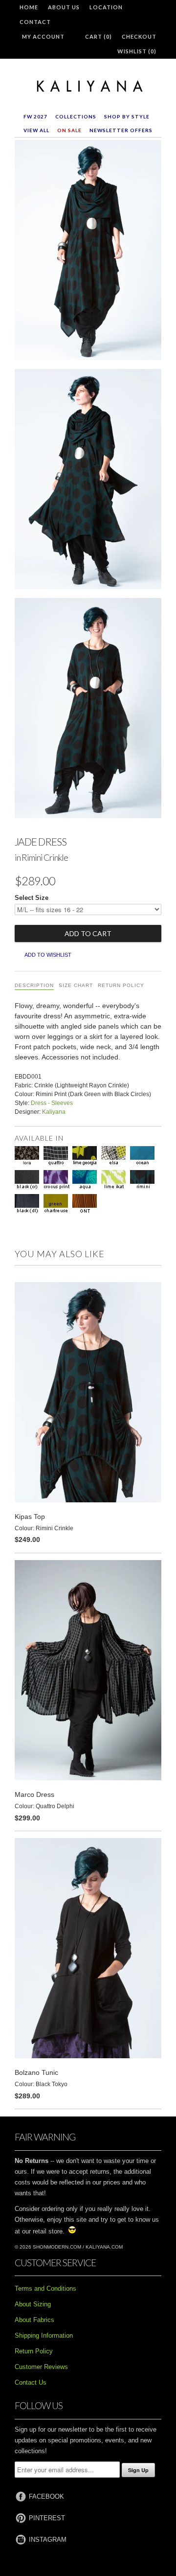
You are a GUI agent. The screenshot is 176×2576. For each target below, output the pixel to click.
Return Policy (121, 985)
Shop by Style (127, 116)
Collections (76, 116)
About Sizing (33, 2304)
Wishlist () (137, 51)
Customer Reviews (41, 2367)
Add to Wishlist (48, 955)
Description (34, 985)
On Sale (69, 130)
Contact (35, 22)
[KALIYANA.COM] (88, 87)
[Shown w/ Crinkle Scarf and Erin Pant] (88, 252)
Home (29, 7)
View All (36, 130)
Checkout (139, 36)
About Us (64, 7)
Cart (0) (99, 36)
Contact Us (31, 2382)
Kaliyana (54, 1112)
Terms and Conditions (45, 2288)
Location (106, 7)
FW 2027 (35, 116)
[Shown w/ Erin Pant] (88, 710)
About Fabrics (34, 2320)
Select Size (32, 898)
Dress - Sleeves (52, 1103)
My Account (43, 36)
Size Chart (76, 985)
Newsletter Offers (121, 130)
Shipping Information (44, 2335)
